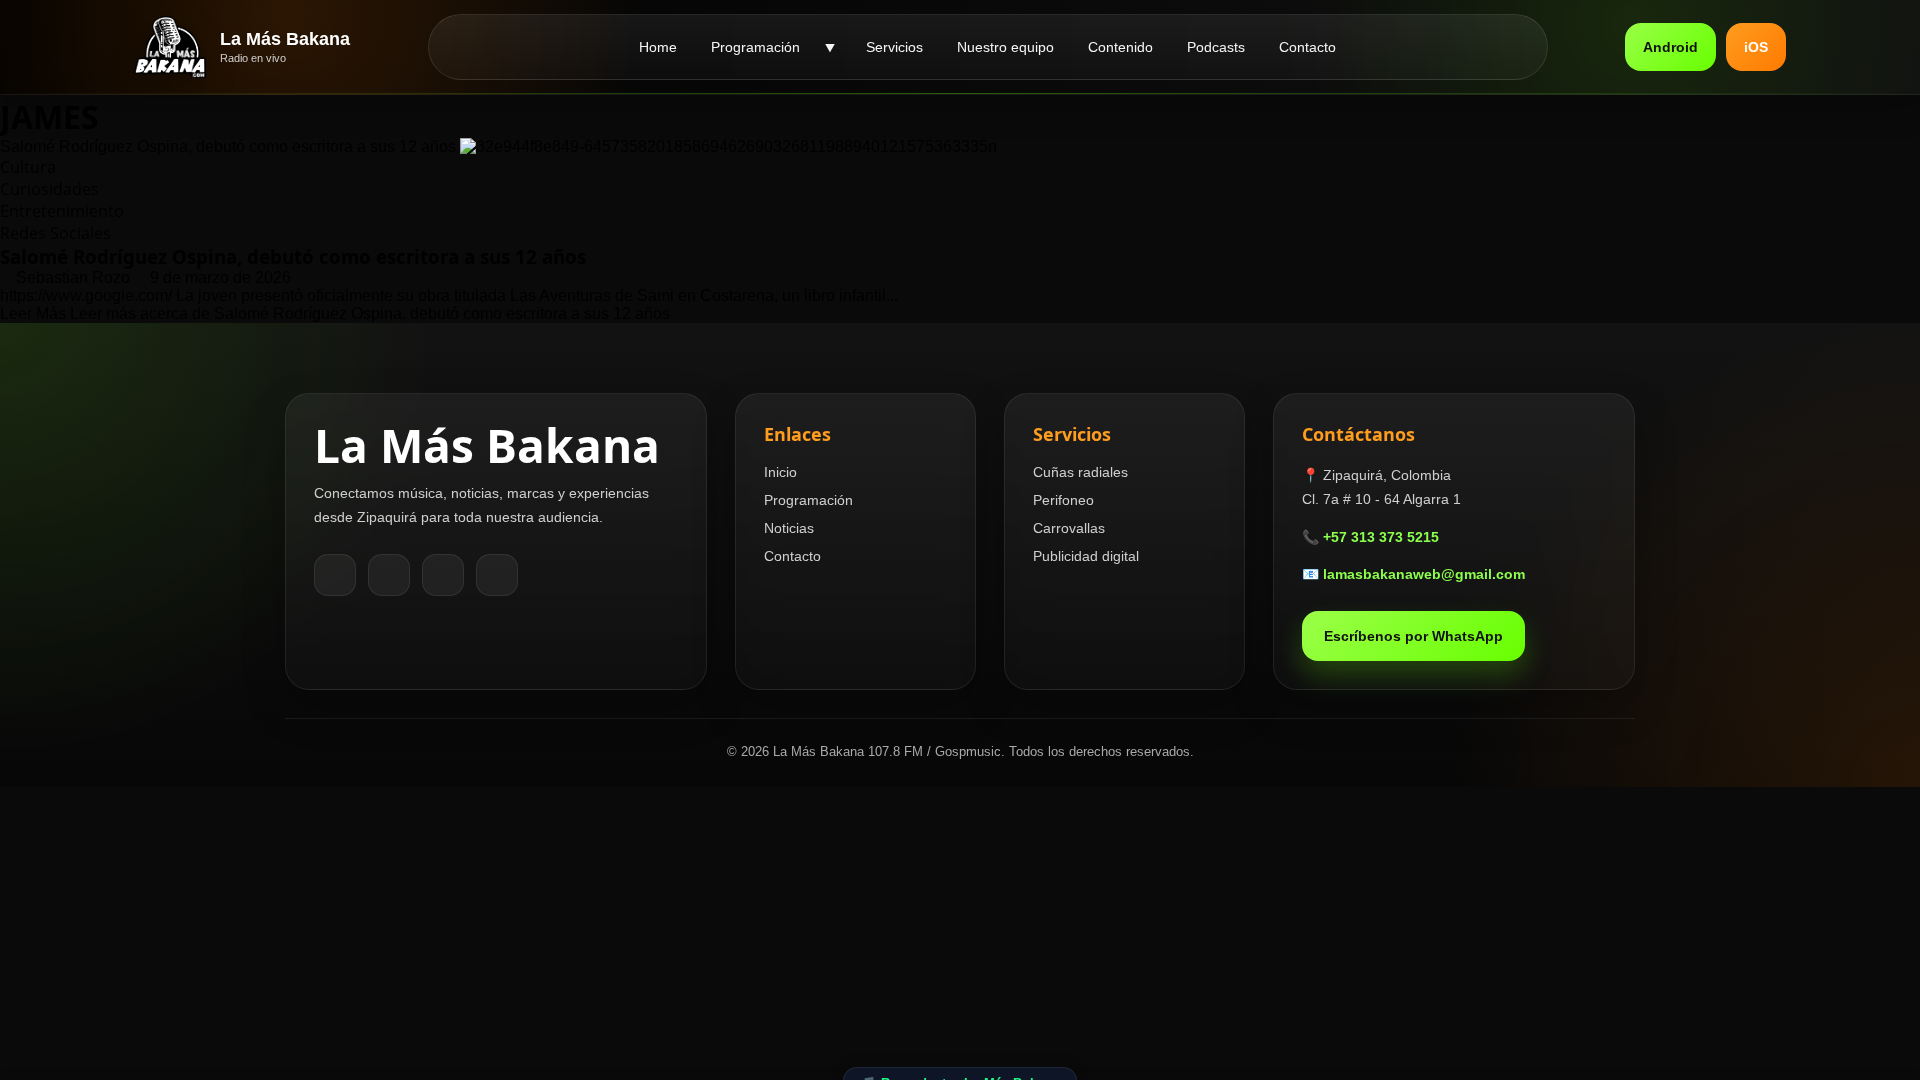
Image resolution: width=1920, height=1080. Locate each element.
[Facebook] (335, 575)
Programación (755, 47)
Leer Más (335, 313)
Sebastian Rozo (75, 277)
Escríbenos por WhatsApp (1413, 636)
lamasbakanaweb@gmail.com (1424, 574)
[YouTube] (497, 575)
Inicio (780, 472)
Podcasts (1216, 47)
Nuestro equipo (1005, 47)
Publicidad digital (1086, 556)
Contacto (1307, 47)
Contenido (1120, 47)
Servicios (894, 47)
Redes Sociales (55, 233)
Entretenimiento (62, 211)
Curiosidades (49, 189)
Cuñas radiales (1080, 472)
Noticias (789, 528)
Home (658, 47)
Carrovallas (1069, 528)
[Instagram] (389, 575)
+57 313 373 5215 (1381, 537)
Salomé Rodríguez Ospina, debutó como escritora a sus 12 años (228, 146)
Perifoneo (1063, 500)
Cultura (28, 167)
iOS (1756, 47)
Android (1670, 47)
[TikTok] (443, 575)
